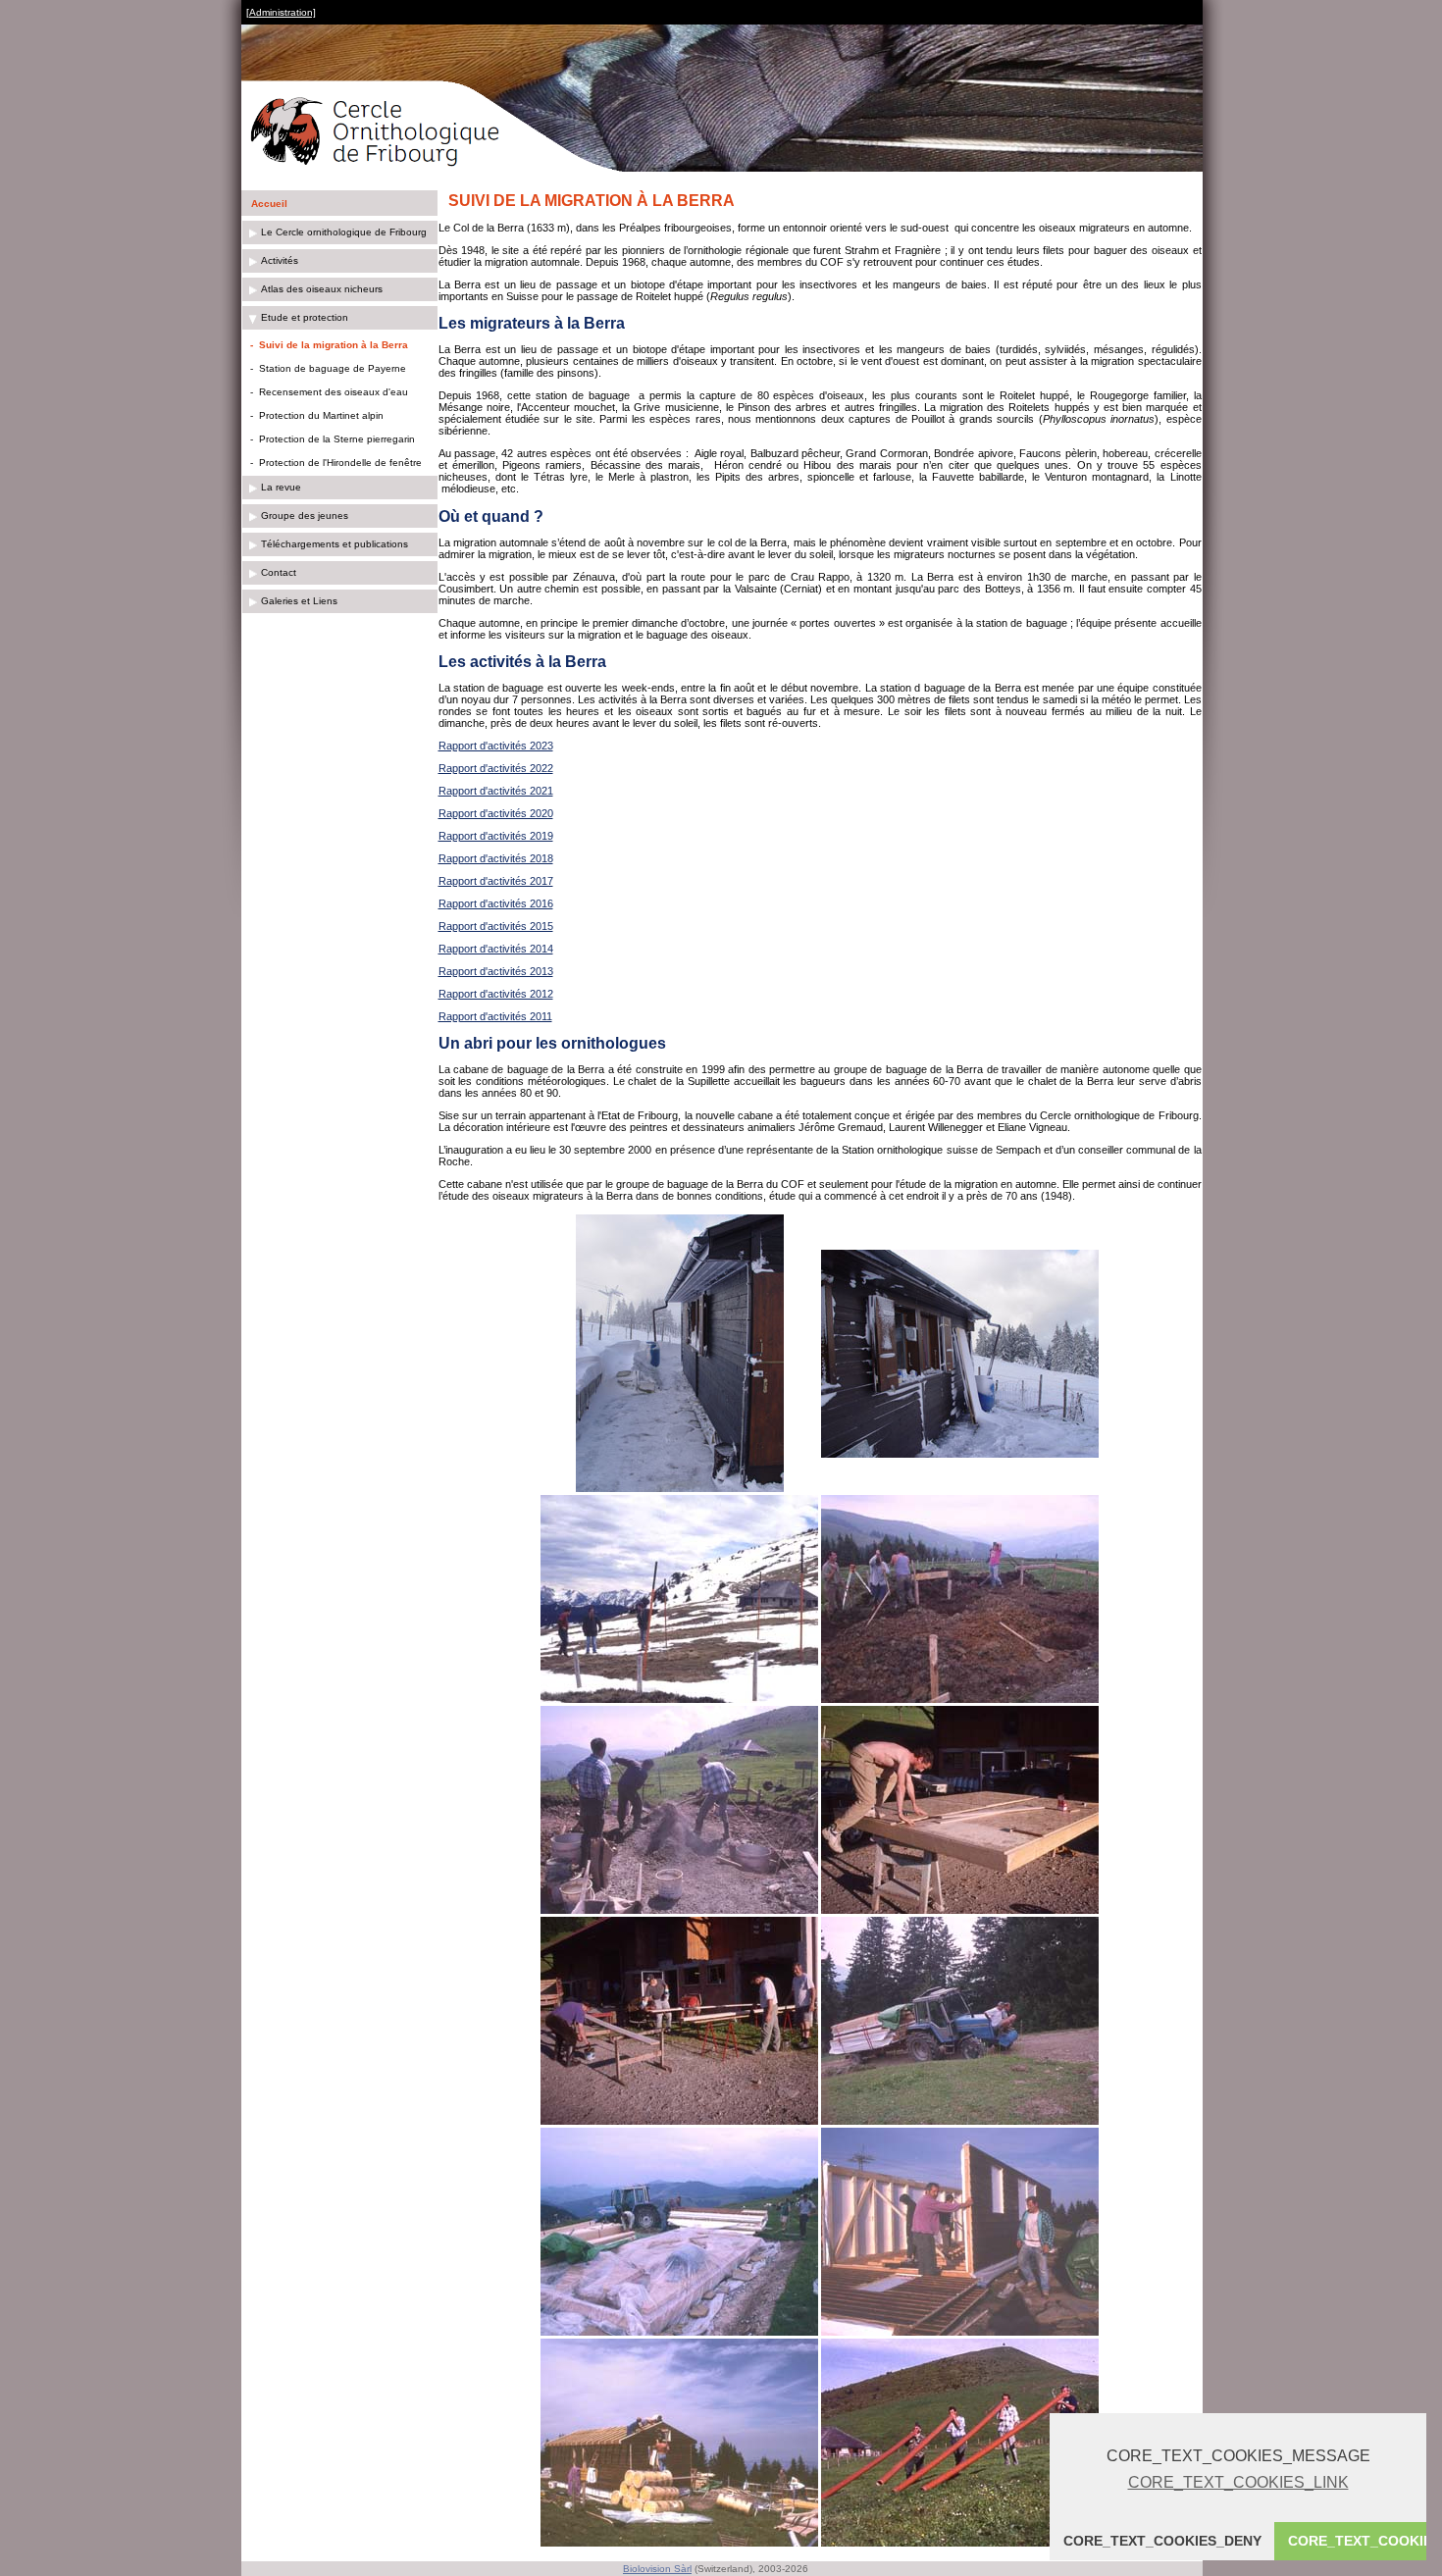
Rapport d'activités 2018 (496, 858)
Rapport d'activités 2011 (495, 1016)
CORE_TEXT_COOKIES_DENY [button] (1162, 2541)
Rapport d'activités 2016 (496, 903)
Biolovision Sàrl (657, 2569)
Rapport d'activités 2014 (496, 949)
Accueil (269, 204)
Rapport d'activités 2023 (496, 746)
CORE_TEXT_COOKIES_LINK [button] (1238, 2482)
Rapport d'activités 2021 (496, 791)
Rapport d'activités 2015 (496, 926)
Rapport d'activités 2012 (496, 994)
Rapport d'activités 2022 (496, 768)
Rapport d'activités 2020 (496, 813)
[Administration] (281, 12)
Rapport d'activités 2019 (496, 836)
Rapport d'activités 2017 (496, 881)
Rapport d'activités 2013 (496, 971)
